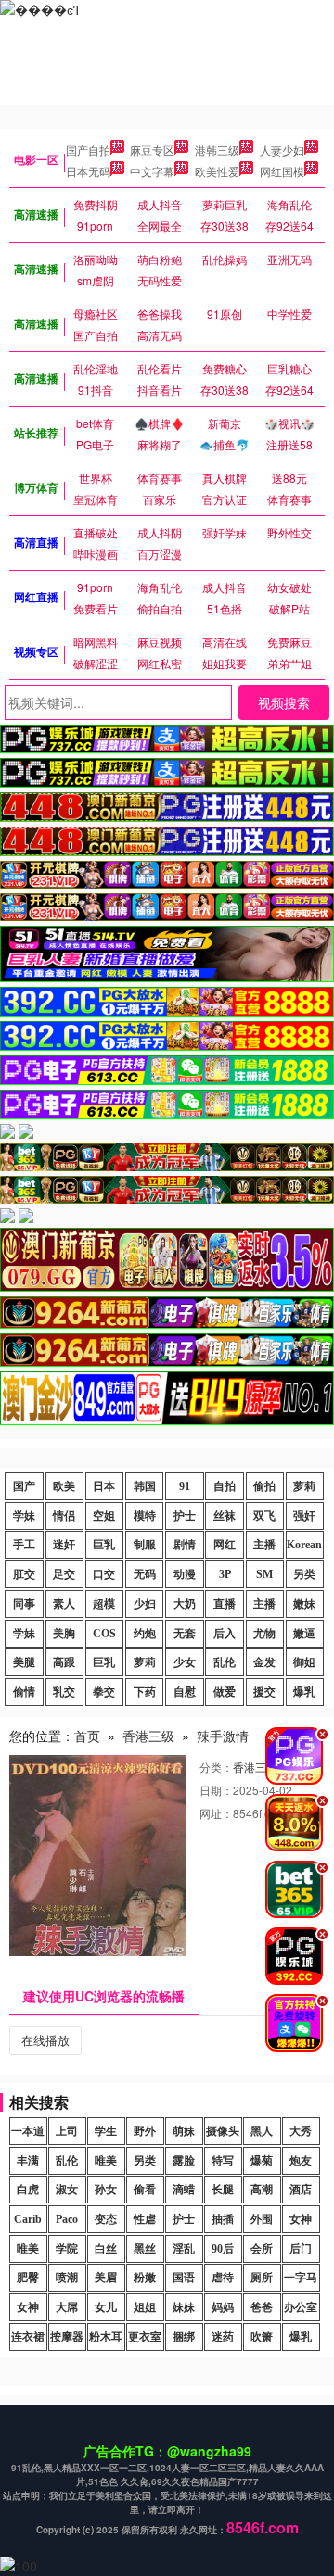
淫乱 (184, 2249)
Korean (304, 1545)
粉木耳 (106, 2337)
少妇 (145, 1604)
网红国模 (282, 171)
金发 (264, 1662)
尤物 (264, 1634)
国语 (184, 2278)
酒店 (301, 2190)
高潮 (262, 2190)
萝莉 (304, 1486)
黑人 (262, 2131)
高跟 (64, 1662)
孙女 (106, 2190)
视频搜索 (284, 702)
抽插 (223, 2219)
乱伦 (225, 1662)
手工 (24, 1545)
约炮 (145, 1634)
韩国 (145, 1486)
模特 (145, 1516)
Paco (67, 2219)
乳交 (64, 1692)
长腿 (223, 2190)
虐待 (223, 2278)
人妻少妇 (282, 150)
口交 (104, 1574)
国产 (24, 1486)
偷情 (24, 1692)
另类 (304, 1574)
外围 (262, 2219)
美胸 (64, 1634)
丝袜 (225, 1516)
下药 (145, 1692)
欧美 (64, 1486)
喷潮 (67, 2278)
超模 (104, 1604)
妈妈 (223, 2307)
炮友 (301, 2161)
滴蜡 (184, 2190)
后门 (301, 2249)
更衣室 (145, 2337)
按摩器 (67, 2337)
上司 (67, 2131)
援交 (264, 1692)
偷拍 (264, 1486)
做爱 (225, 1692)
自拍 (225, 1486)
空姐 (104, 1516)
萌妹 (184, 2131)
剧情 (185, 1545)
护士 (185, 1516)
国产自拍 (88, 150)
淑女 (67, 2190)
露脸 (184, 2161)
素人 (64, 1604)
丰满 (28, 2161)
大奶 (185, 1604)
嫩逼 (304, 1634)
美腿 (24, 1662)
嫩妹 (304, 1604)
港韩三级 (217, 150)
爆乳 (304, 1692)
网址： (216, 1813)
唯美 (106, 2161)
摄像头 (223, 2131)
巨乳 (104, 1545)
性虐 (145, 2219)
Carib (28, 2219)
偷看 (145, 2190)
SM (264, 1574)
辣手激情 (223, 1736)
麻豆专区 (152, 150)
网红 (225, 1545)
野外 (145, 2131)
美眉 (106, 2278)
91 (185, 1486)
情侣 (64, 1516)
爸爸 (262, 2307)
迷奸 (64, 1545)
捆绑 (184, 2337)
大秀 (301, 2131)
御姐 (304, 1662)
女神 (301, 2219)
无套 (185, 1634)
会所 (262, 2249)
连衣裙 (28, 2337)
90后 (223, 2249)
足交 (64, 1574)
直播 (225, 1604)
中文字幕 (152, 171)
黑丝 (145, 2249)
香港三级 (148, 1736)
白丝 (106, 2249)
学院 (67, 2249)
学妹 (24, 1516)
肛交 (24, 1574)
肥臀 (28, 2278)
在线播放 (45, 2040)
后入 (225, 1634)
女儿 (106, 2307)
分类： (216, 1767)
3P (225, 1574)
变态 (106, 2219)
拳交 (104, 1692)
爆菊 (262, 2161)
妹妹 (184, 2307)
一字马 (301, 2278)
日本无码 (88, 171)
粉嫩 (145, 2278)
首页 (87, 1736)
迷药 (223, 2337)
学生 (106, 2131)
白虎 (28, 2190)
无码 (145, 1574)
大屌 (67, 2307)
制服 (145, 1545)
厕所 (262, 2278)
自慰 (185, 1692)
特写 (223, 2161)
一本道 (28, 2131)
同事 (24, 1604)
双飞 (264, 1516)
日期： (216, 1790)
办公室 (301, 2307)
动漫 (185, 1574)
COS (104, 1634)
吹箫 (262, 2337)
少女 (185, 1662)
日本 (104, 1486)
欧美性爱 (217, 171)
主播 (264, 1545)
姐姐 (145, 2307)
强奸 (304, 1516)
